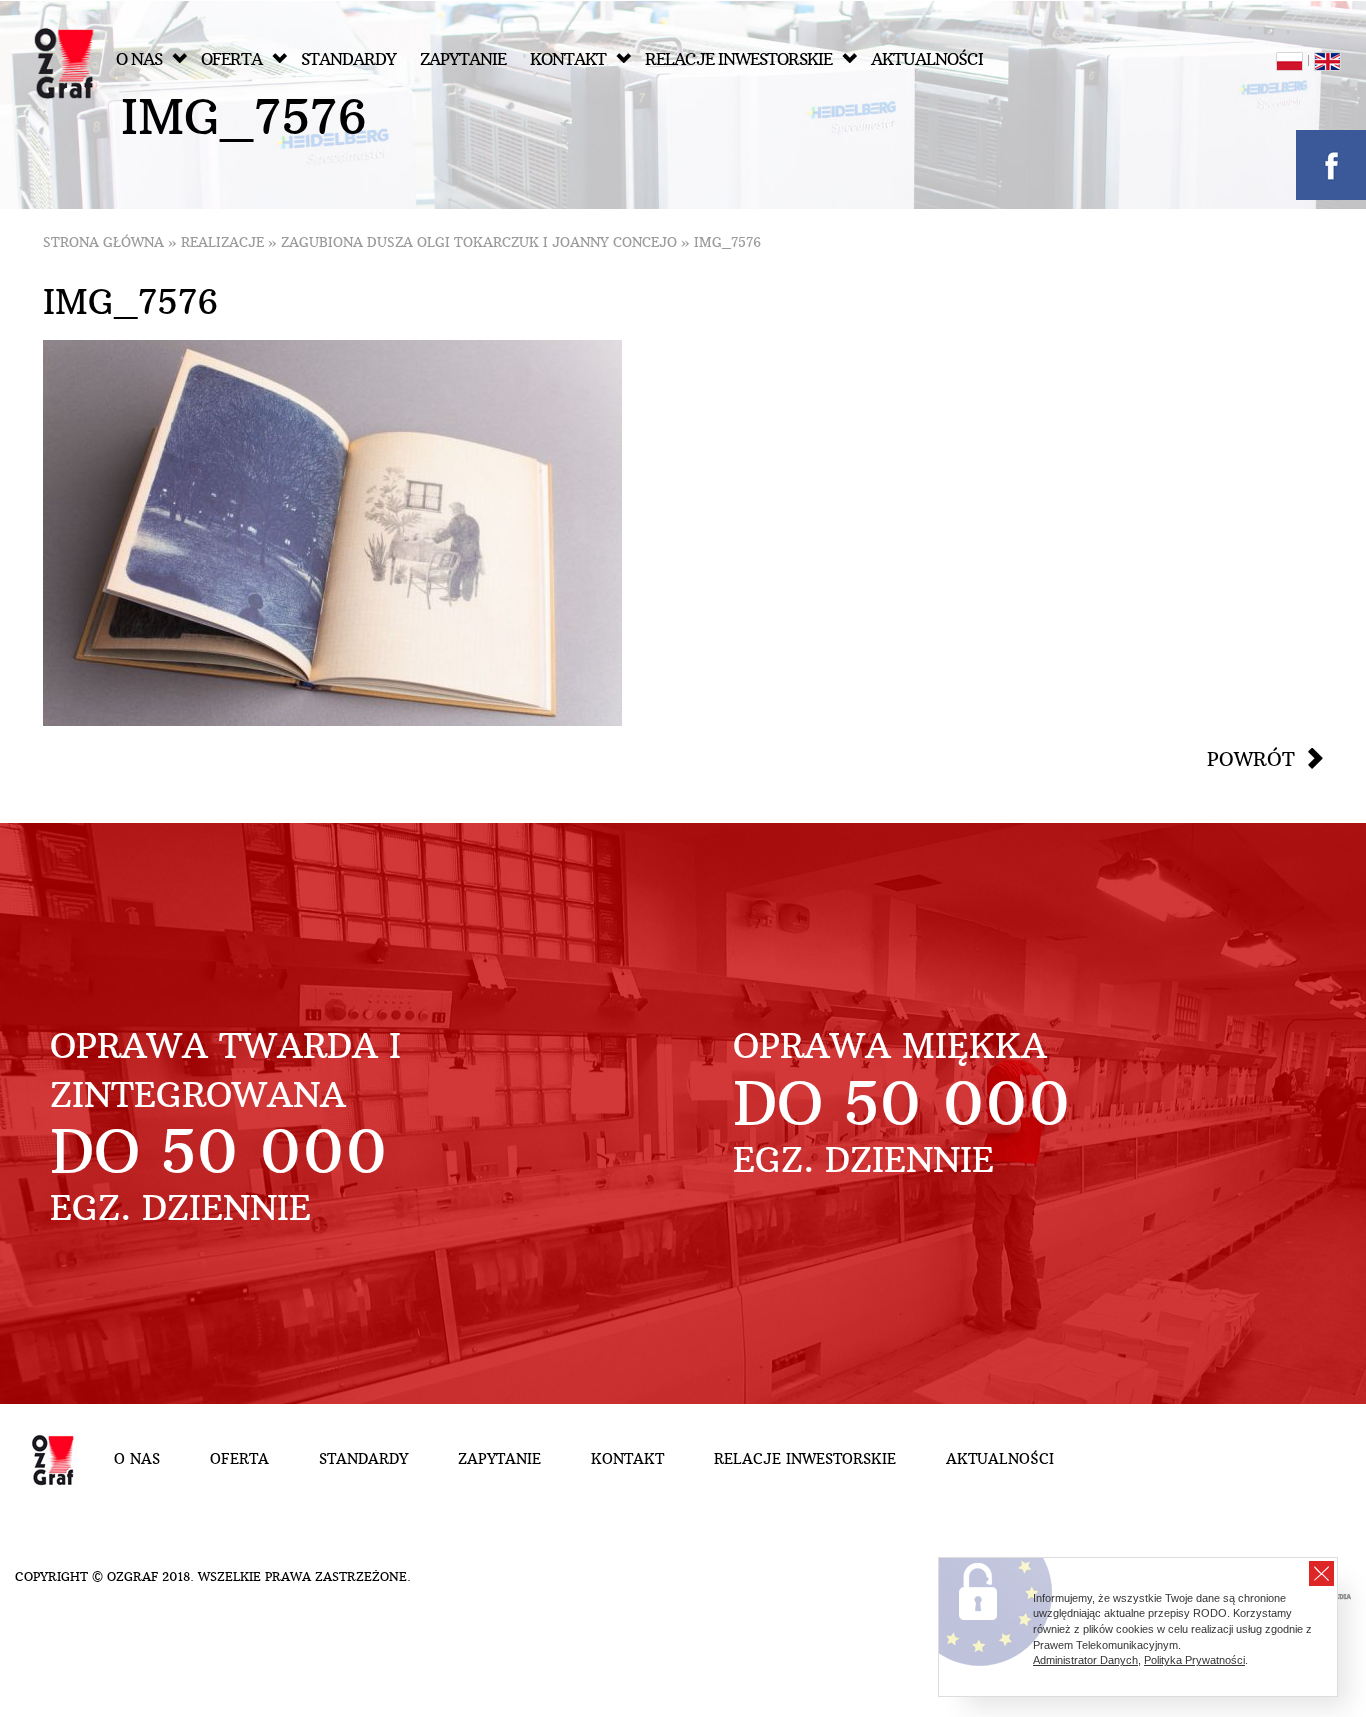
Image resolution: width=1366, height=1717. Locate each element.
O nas (139, 59)
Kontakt (568, 59)
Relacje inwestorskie (738, 59)
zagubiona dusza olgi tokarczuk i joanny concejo (479, 242)
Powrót (1251, 759)
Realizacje (222, 242)
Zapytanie (463, 59)
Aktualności (927, 59)
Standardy (348, 59)
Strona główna (103, 242)
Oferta (231, 59)
